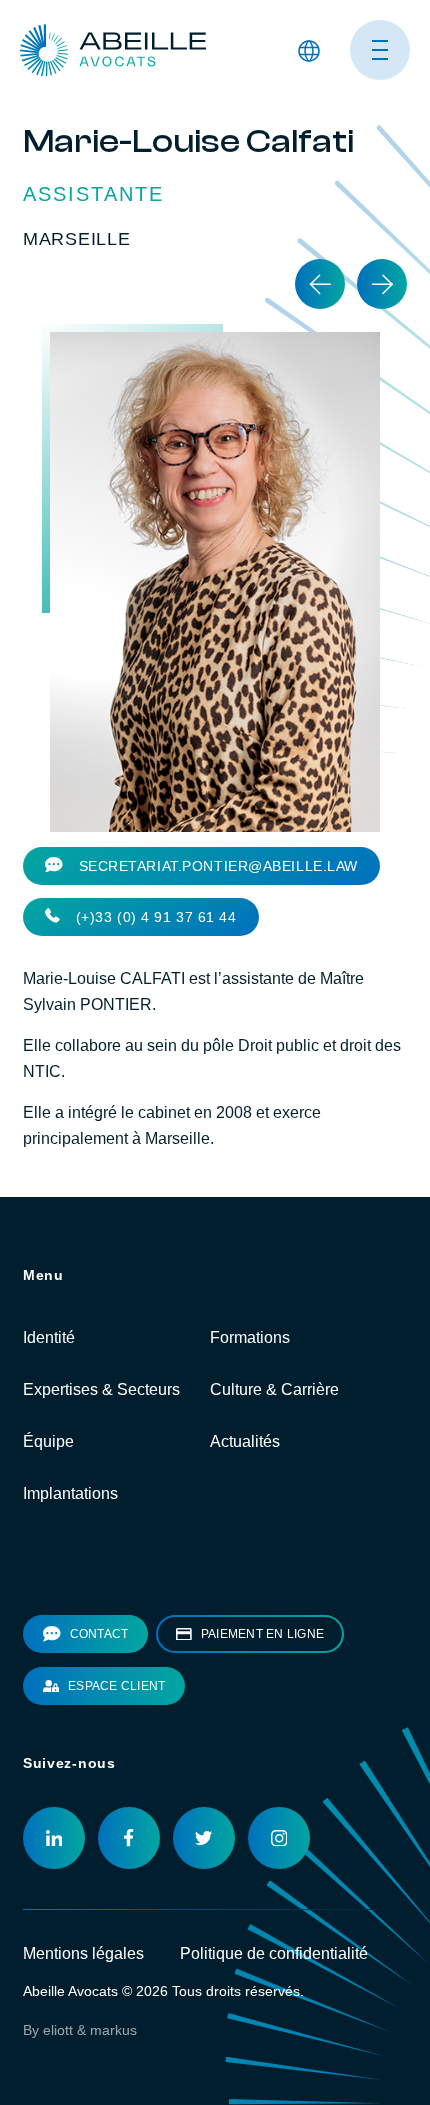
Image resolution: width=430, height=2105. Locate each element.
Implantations (70, 1493)
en (306, 110)
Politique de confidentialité (274, 1953)
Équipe (48, 1441)
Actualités (245, 1441)
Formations (250, 1337)
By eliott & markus (80, 2030)
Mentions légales (83, 1953)
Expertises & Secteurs (101, 1389)
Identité (49, 1337)
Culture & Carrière (274, 1389)
